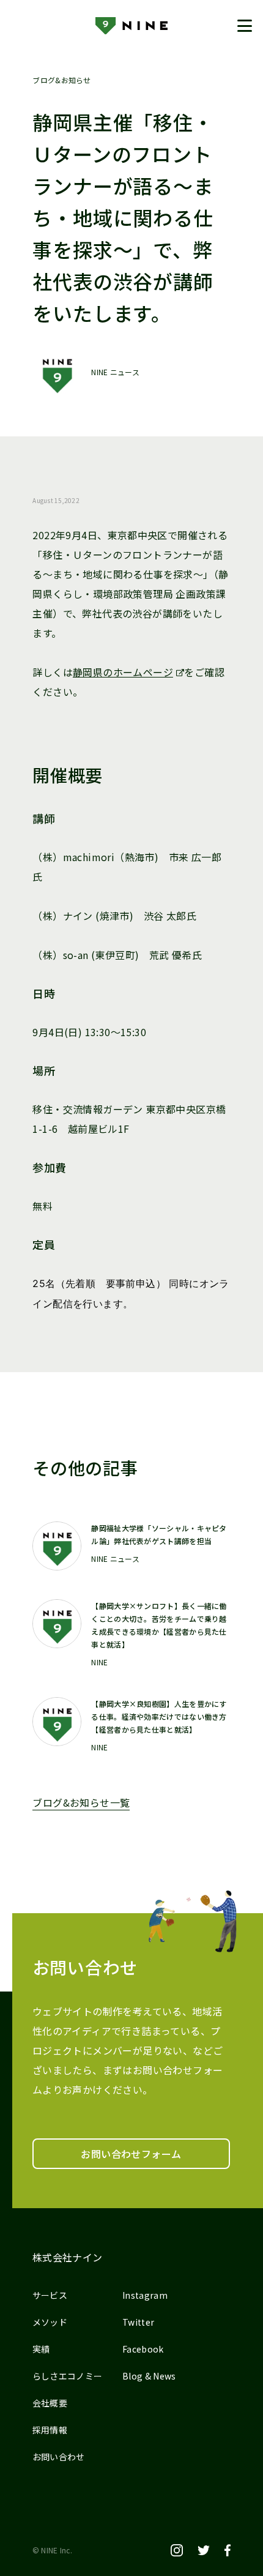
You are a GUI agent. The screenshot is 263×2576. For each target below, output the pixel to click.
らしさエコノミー (68, 2376)
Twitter (138, 2322)
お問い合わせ (59, 2457)
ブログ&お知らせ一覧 (81, 1802)
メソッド (50, 2322)
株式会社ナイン (68, 2257)
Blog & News (149, 2376)
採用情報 (50, 2430)
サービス (50, 2295)
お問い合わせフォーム (131, 2154)
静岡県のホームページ (123, 672)
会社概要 (50, 2403)
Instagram (145, 2295)
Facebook (143, 2349)
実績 (41, 2349)
